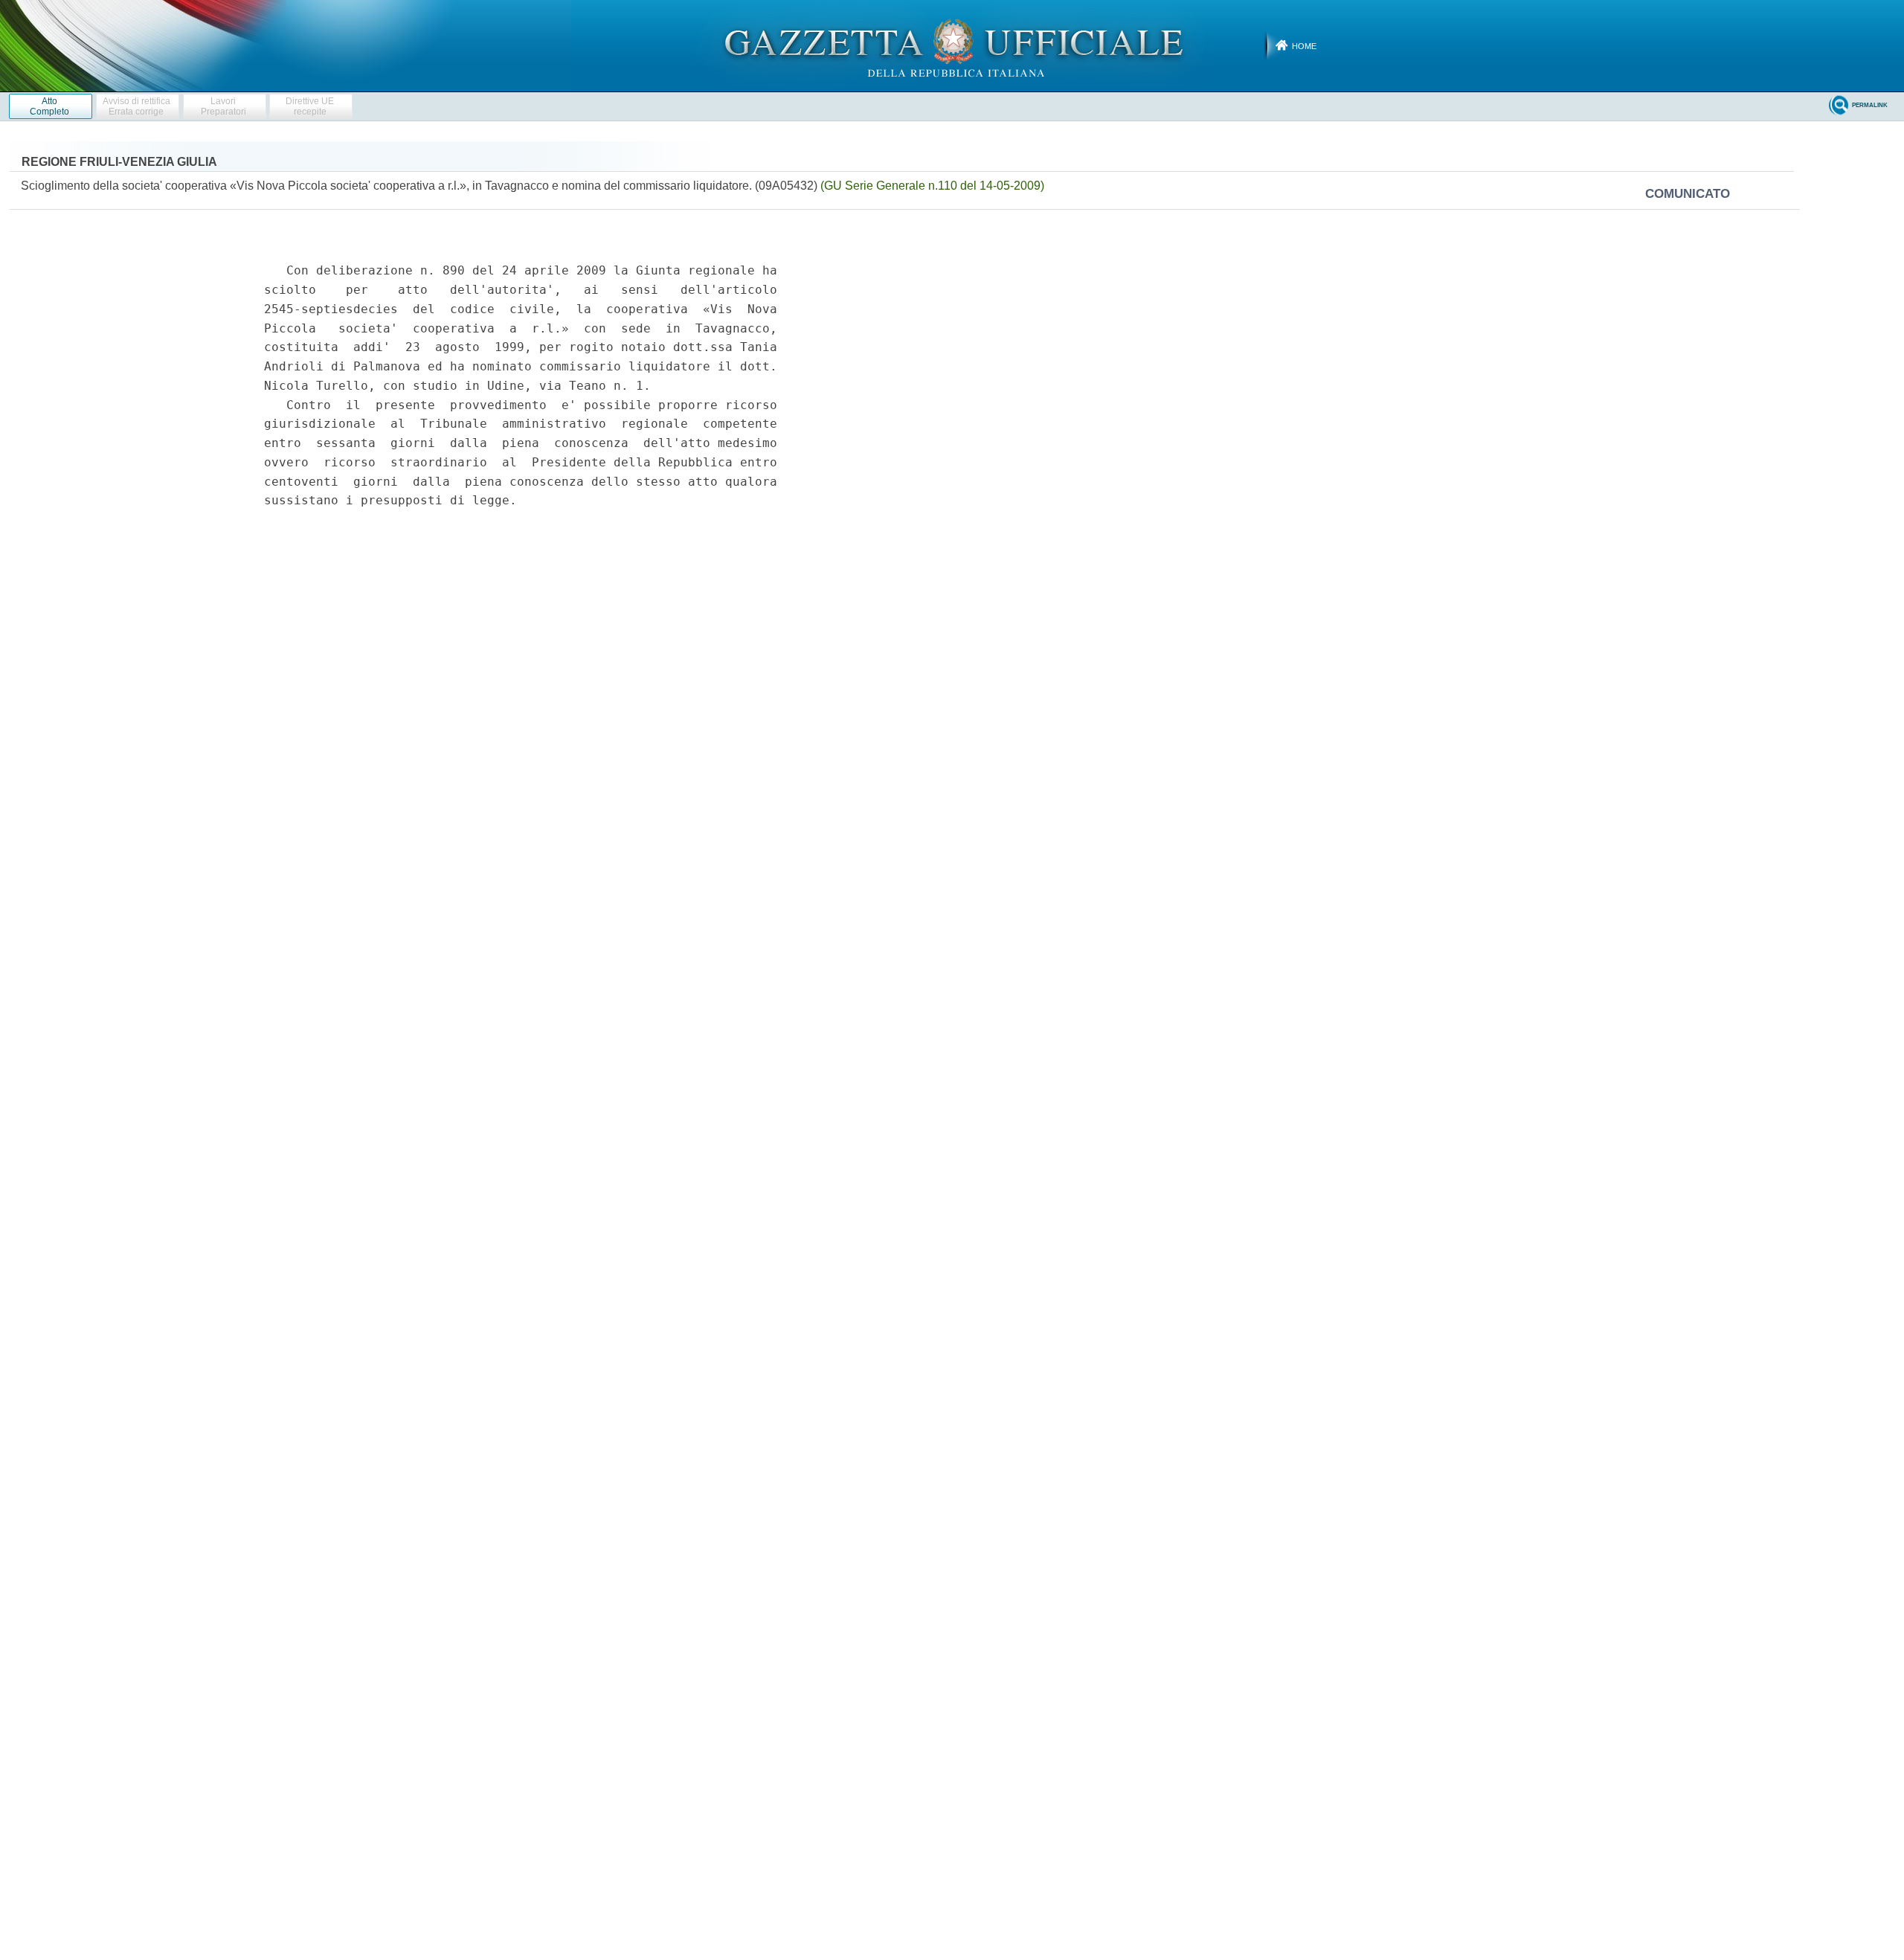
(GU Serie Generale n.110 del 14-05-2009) (932, 186)
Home (1304, 46)
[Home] (952, 45)
